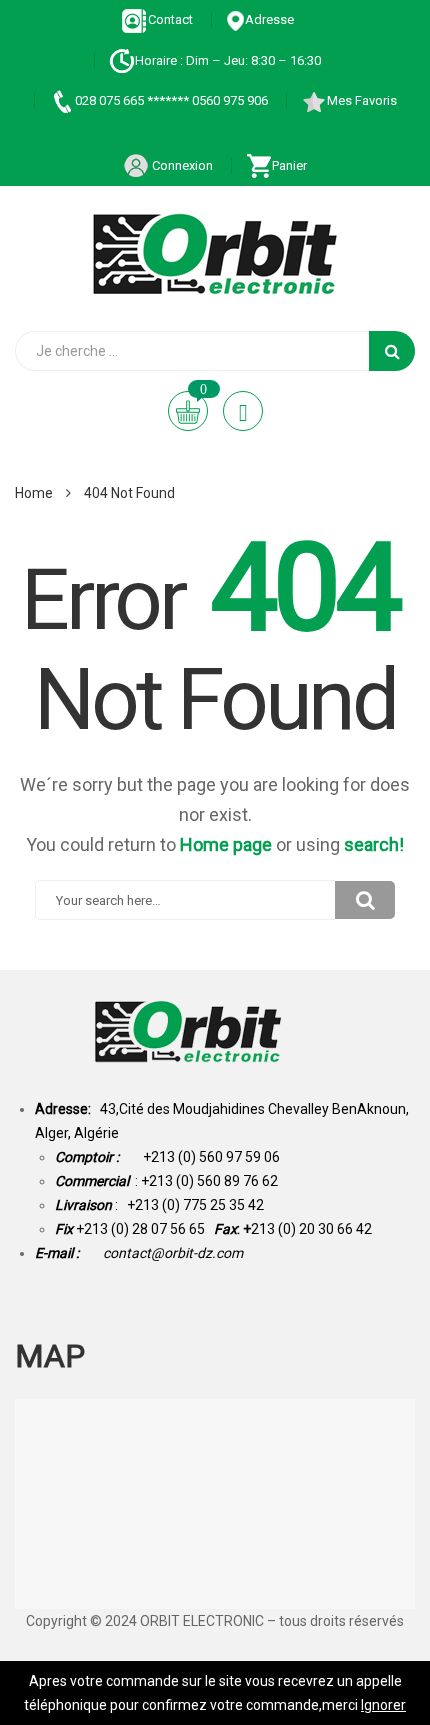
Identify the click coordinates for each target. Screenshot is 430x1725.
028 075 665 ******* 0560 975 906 (171, 100)
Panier (289, 165)
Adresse (269, 19)
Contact (170, 19)
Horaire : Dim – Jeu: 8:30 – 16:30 (228, 60)
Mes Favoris (362, 100)
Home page (226, 844)
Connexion (181, 165)
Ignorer (383, 1705)
